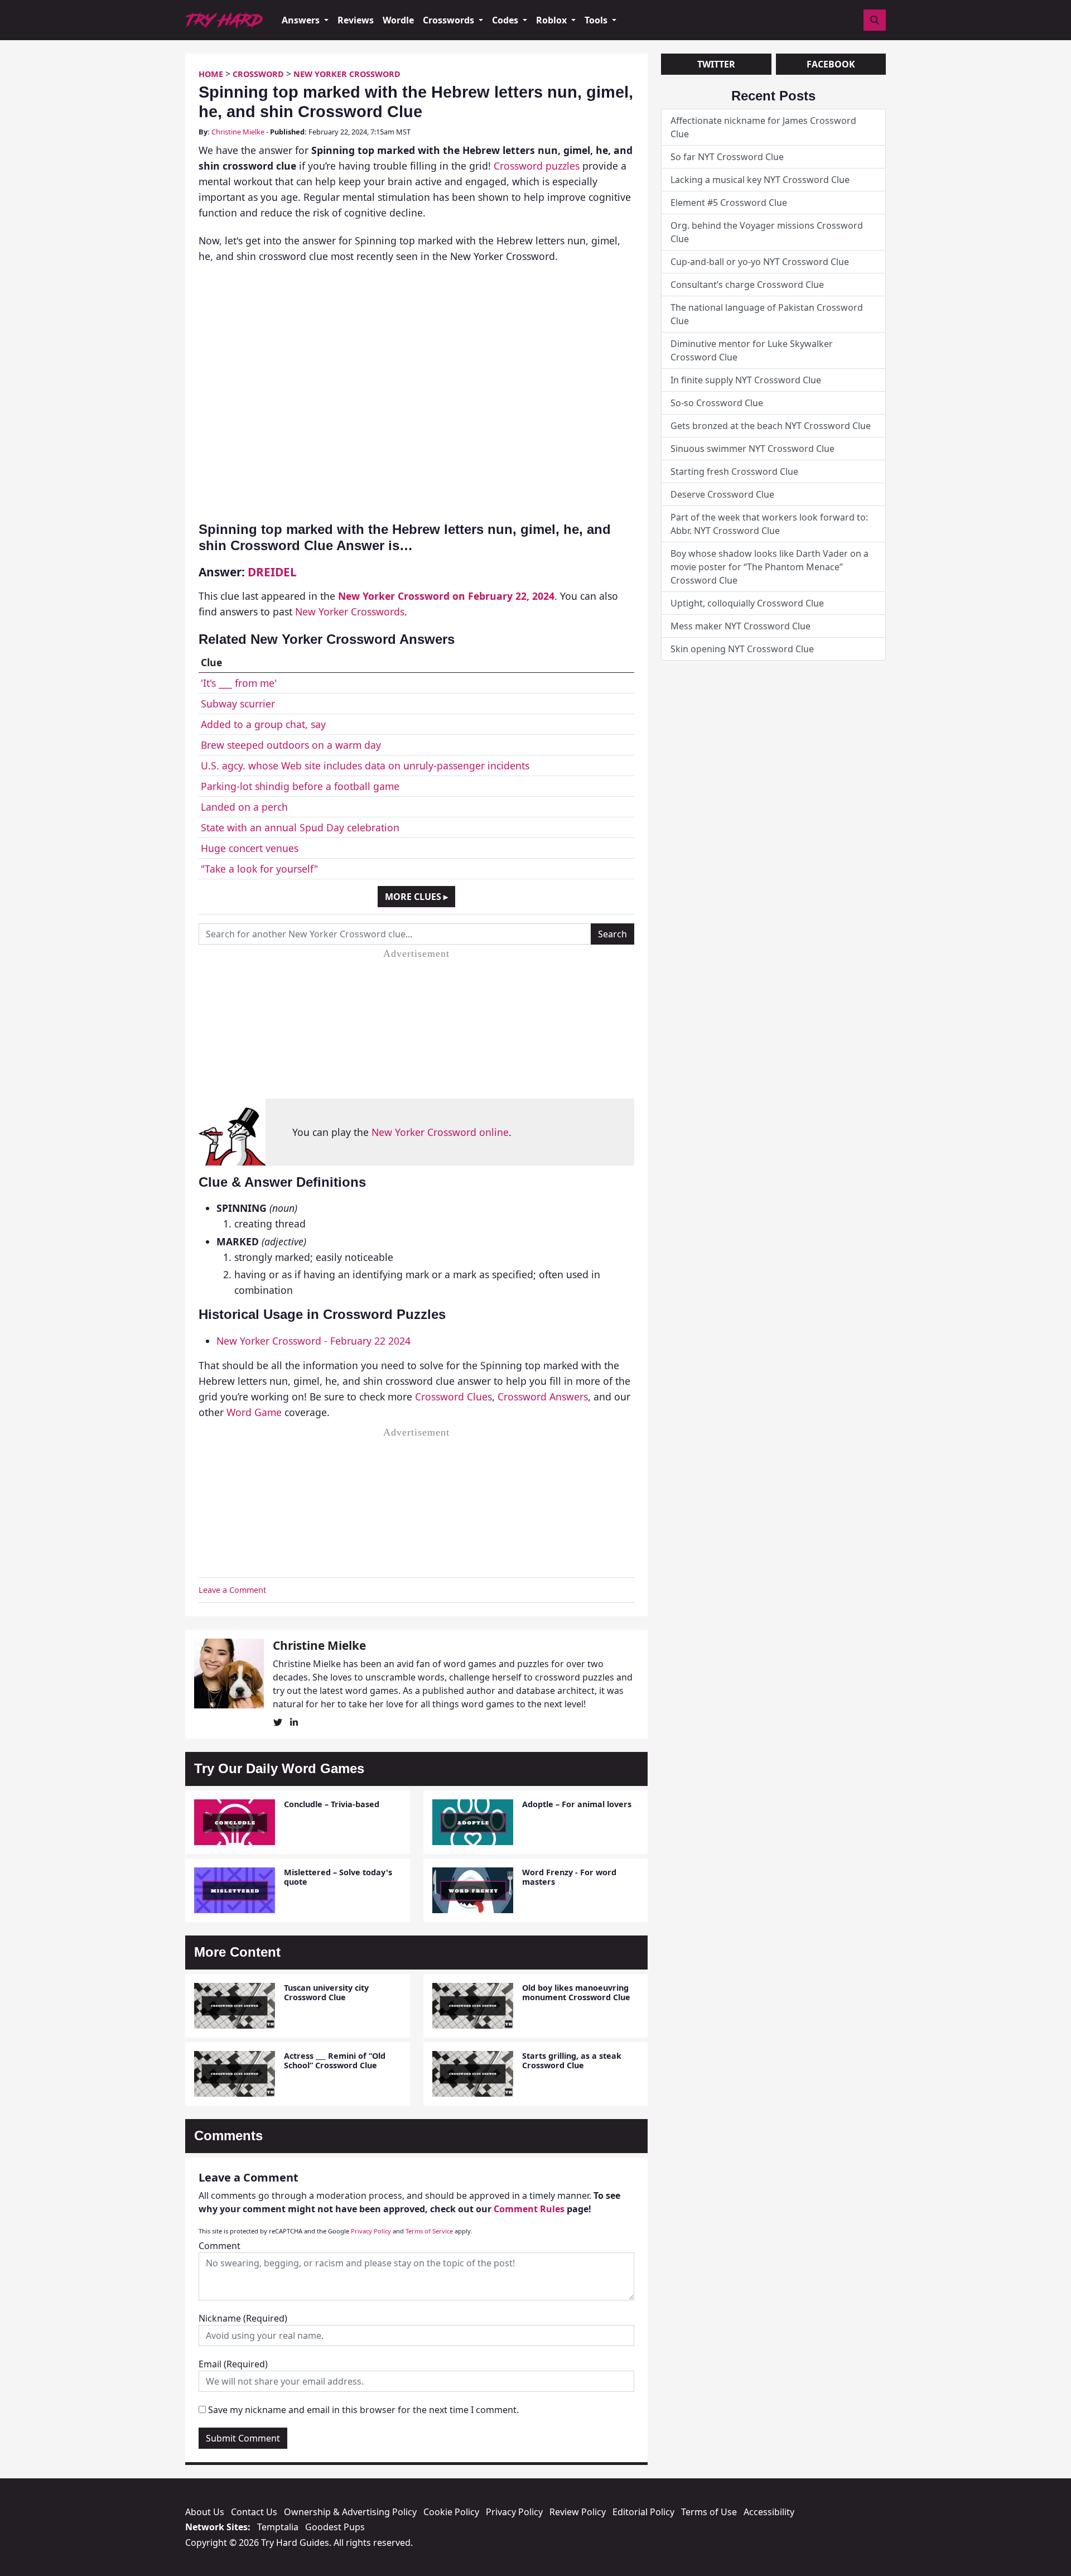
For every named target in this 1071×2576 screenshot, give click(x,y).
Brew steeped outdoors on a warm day (291, 745)
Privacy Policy (371, 2231)
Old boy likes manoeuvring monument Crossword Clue (576, 1992)
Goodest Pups (335, 2527)
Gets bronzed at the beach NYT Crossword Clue (771, 426)
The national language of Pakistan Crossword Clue (767, 314)
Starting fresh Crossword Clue (734, 471)
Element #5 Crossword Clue (729, 203)
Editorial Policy (643, 2512)
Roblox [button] (553, 20)
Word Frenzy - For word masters (569, 1877)
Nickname (243, 2318)
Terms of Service (429, 2231)
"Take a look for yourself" (259, 869)
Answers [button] (302, 20)
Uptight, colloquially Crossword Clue (747, 603)
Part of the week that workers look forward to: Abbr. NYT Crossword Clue (769, 524)
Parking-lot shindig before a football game (300, 786)
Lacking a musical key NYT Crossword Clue (760, 180)
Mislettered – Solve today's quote (338, 1877)
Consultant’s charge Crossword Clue (747, 285)
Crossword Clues (454, 1397)
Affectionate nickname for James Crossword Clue (763, 127)
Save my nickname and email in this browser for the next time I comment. (363, 2410)
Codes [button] (506, 20)
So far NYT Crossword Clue (727, 157)
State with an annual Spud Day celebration (300, 827)
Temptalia (278, 2527)
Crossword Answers (543, 1397)
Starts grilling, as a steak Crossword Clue (572, 2060)
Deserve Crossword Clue (722, 494)
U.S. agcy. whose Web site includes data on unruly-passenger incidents (365, 765)
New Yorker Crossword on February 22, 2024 (446, 596)
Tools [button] (597, 20)
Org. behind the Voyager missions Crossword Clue (767, 232)
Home (211, 74)
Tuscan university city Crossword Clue (326, 1992)
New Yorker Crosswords (350, 612)
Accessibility (769, 2512)
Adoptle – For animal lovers (577, 1804)
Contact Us (254, 2512)
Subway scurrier (238, 704)
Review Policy (578, 2512)
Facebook (831, 64)
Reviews (356, 20)
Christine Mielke (238, 132)
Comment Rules (529, 2209)
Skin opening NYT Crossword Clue (742, 649)
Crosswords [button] (450, 20)
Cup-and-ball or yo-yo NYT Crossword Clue (760, 262)
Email (233, 2364)
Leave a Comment (232, 1590)
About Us (205, 2512)
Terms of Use (709, 2512)
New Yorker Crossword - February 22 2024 (313, 1341)
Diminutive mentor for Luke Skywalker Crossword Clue (752, 350)
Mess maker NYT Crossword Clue (740, 626)
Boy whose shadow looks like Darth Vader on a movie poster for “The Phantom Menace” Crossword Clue (770, 567)
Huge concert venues (250, 848)
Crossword (258, 74)
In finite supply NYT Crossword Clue (746, 380)
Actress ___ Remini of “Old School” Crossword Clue (335, 2060)
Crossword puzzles (537, 166)
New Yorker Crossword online (440, 1132)
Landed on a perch (244, 807)
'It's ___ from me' (239, 683)
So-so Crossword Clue (717, 403)
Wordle (398, 20)
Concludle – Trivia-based (332, 1804)
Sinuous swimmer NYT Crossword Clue (752, 449)
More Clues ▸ (416, 897)
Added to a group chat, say (263, 724)
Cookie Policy (451, 2512)
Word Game (254, 1412)
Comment (219, 2246)
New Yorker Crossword (347, 74)
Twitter (716, 64)
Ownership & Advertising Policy (350, 2512)
